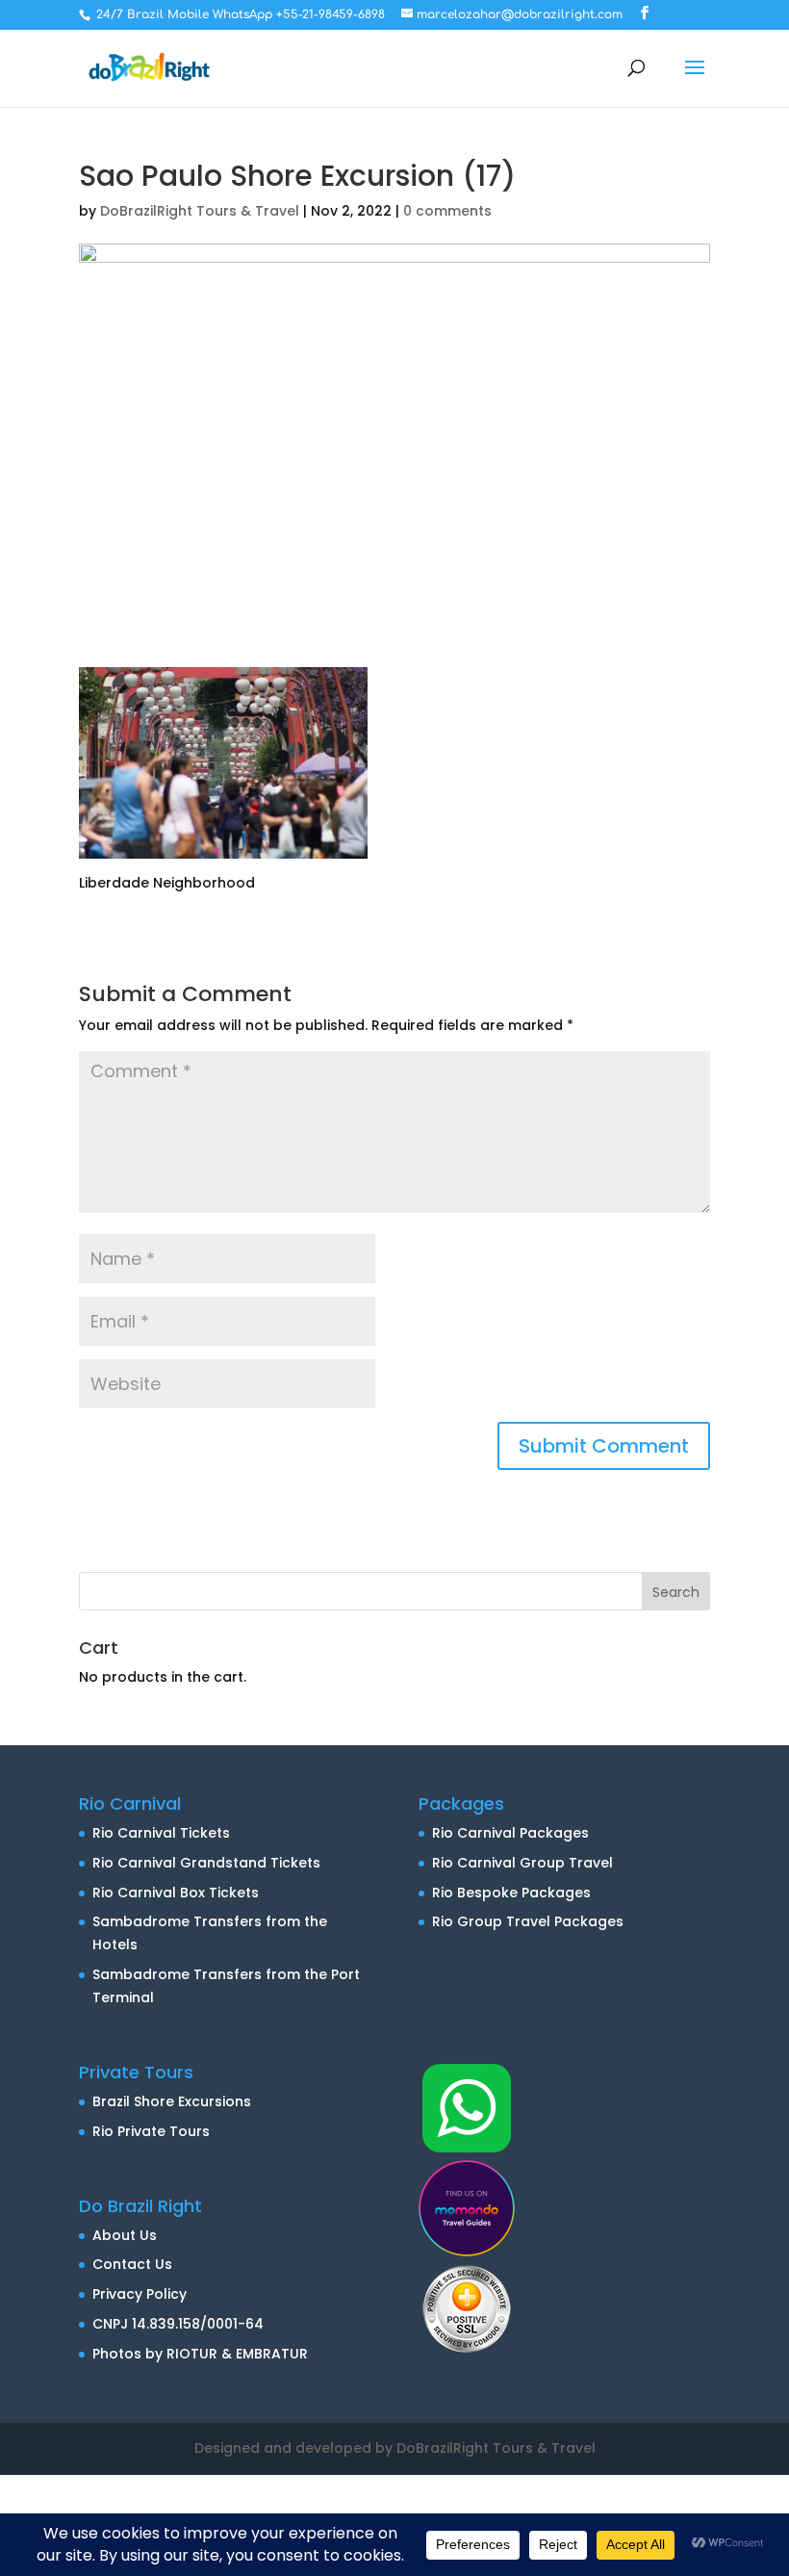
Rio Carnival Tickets (161, 1833)
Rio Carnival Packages (510, 1833)
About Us (125, 2235)
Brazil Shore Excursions (172, 2101)
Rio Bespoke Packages (511, 1893)
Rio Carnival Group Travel (522, 1863)
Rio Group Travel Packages (528, 1921)
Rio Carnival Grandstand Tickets (206, 1863)
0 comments (447, 211)
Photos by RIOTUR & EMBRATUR (200, 2354)
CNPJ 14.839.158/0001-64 (178, 2324)
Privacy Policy (140, 2294)
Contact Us (132, 2264)
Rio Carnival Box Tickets (176, 1893)
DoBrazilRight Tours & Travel (200, 211)
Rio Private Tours (151, 2131)
